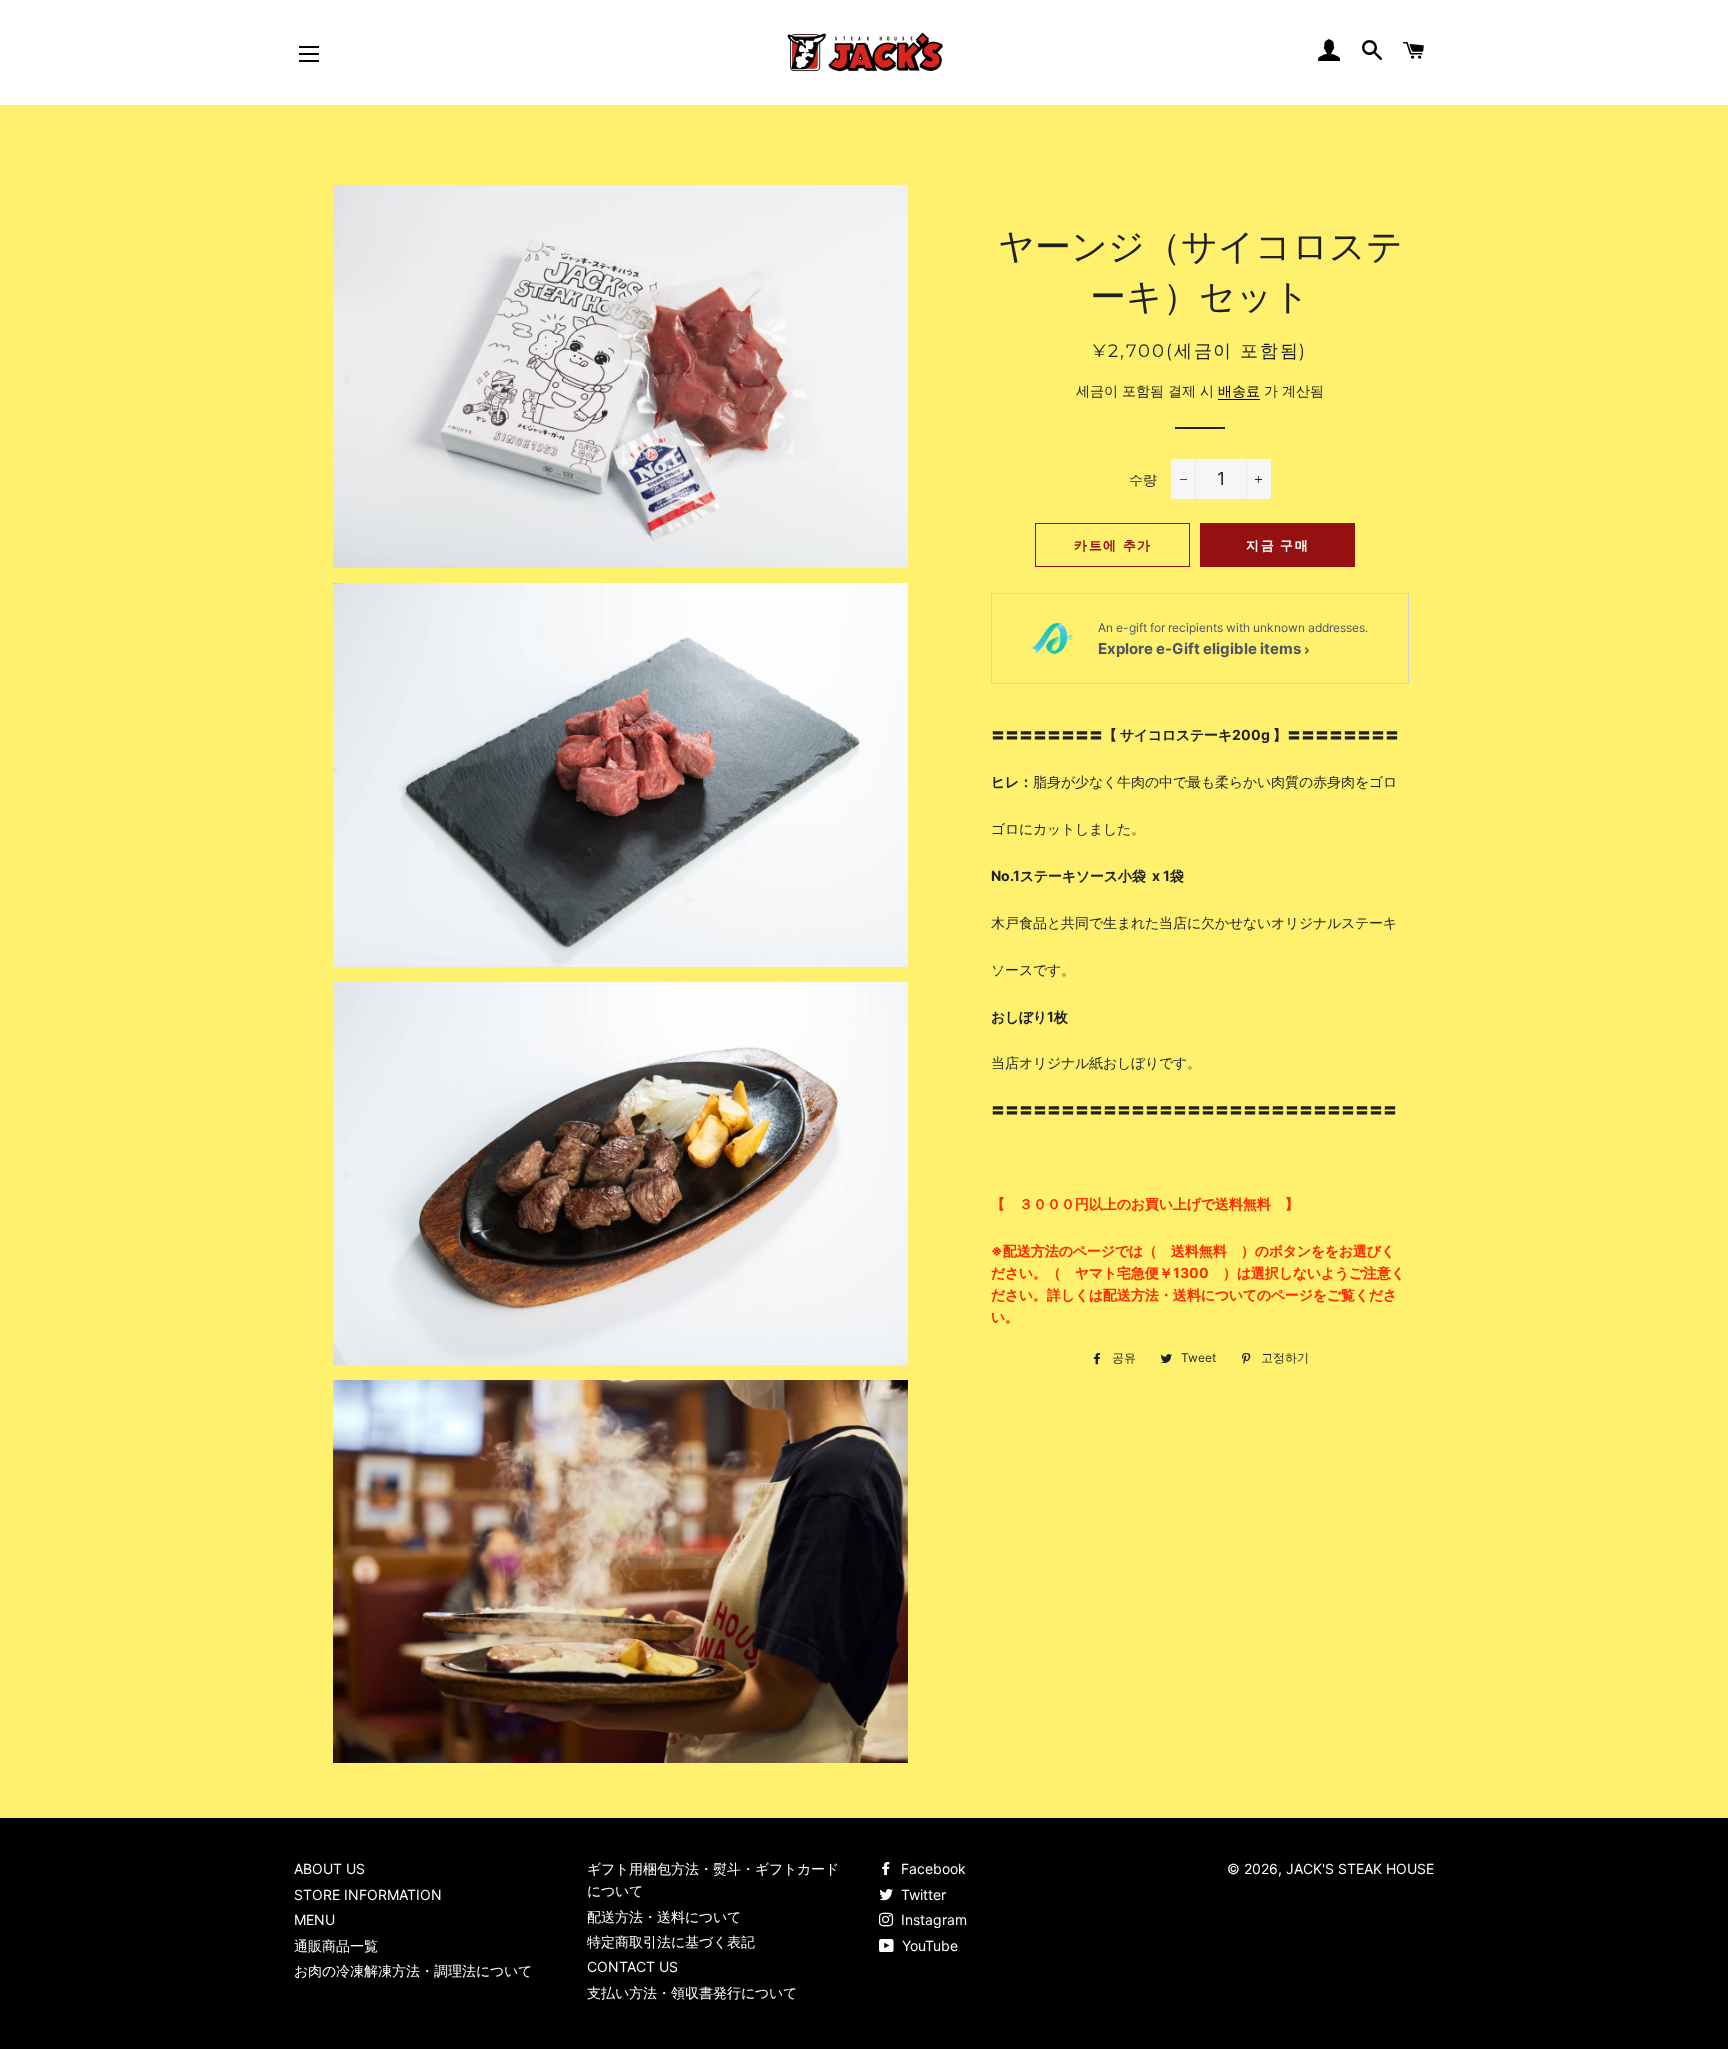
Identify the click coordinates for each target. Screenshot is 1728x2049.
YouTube (928, 1945)
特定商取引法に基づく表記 (671, 1941)
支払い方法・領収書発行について (692, 1992)
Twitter (921, 1894)
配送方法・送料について (664, 1916)
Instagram (932, 1919)
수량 (1143, 479)
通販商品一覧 (336, 1945)
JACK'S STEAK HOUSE (1360, 1868)
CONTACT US (632, 1966)
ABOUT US (329, 1868)
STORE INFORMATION (368, 1894)
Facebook (931, 1868)
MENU (314, 1919)
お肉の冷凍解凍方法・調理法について (413, 1970)
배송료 (1239, 390)
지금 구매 (1277, 545)
